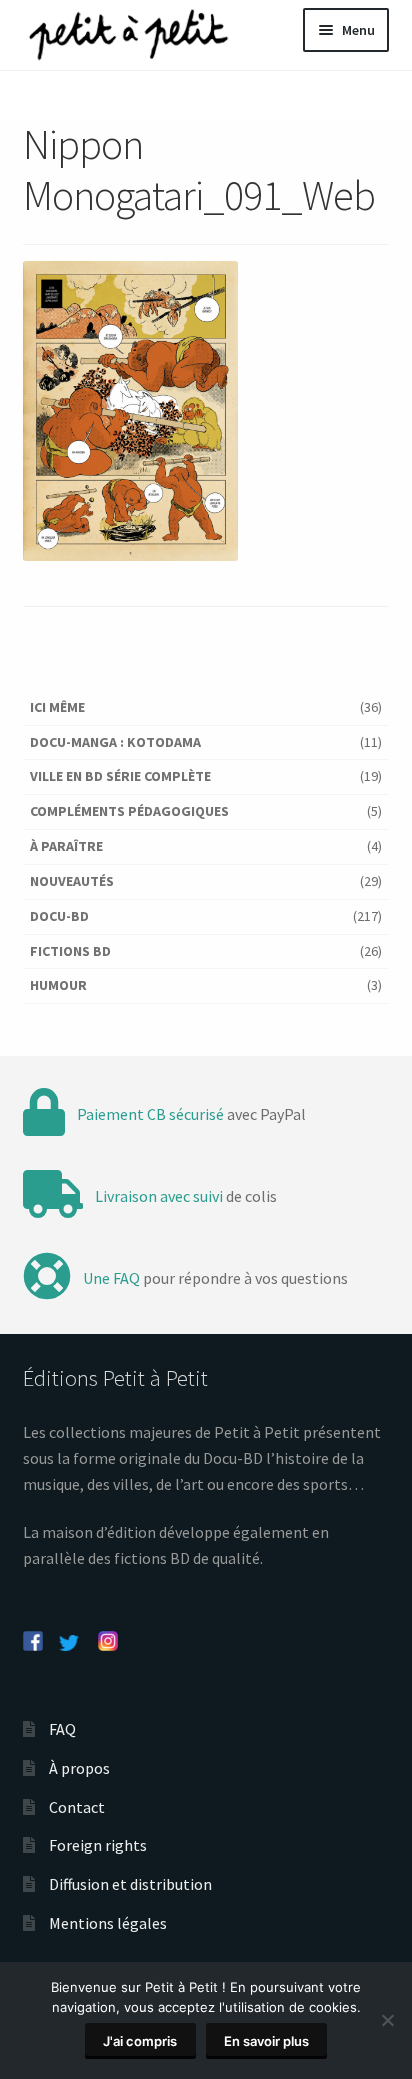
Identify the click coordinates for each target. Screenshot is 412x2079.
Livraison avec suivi (159, 1196)
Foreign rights (98, 1845)
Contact (77, 1807)
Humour (58, 985)
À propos (79, 1768)
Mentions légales (108, 1923)
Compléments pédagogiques (129, 811)
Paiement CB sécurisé (150, 1114)
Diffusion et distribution (130, 1884)
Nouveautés (72, 881)
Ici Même (57, 707)
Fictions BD (70, 951)
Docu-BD (59, 916)
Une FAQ (111, 1278)
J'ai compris (140, 2041)
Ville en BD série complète (120, 776)
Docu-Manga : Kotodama (115, 742)
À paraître (66, 846)
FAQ (62, 1729)
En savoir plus (266, 2041)
